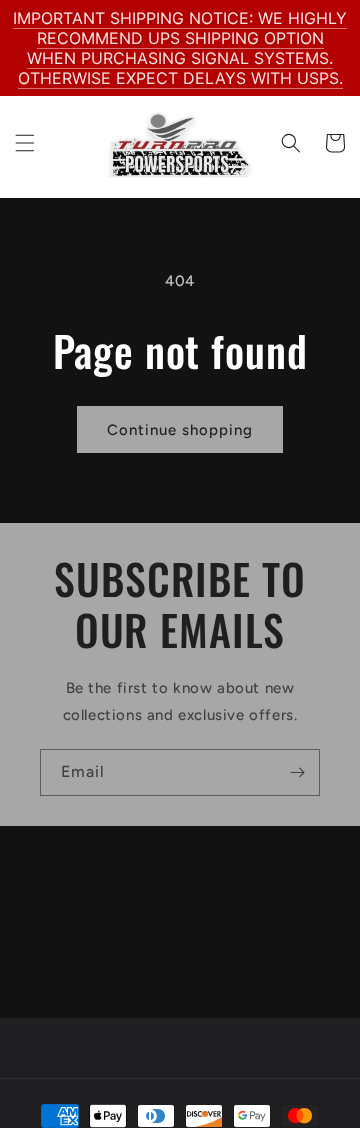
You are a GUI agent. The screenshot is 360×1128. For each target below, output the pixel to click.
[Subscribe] (297, 772)
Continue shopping (180, 430)
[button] (25, 143)
